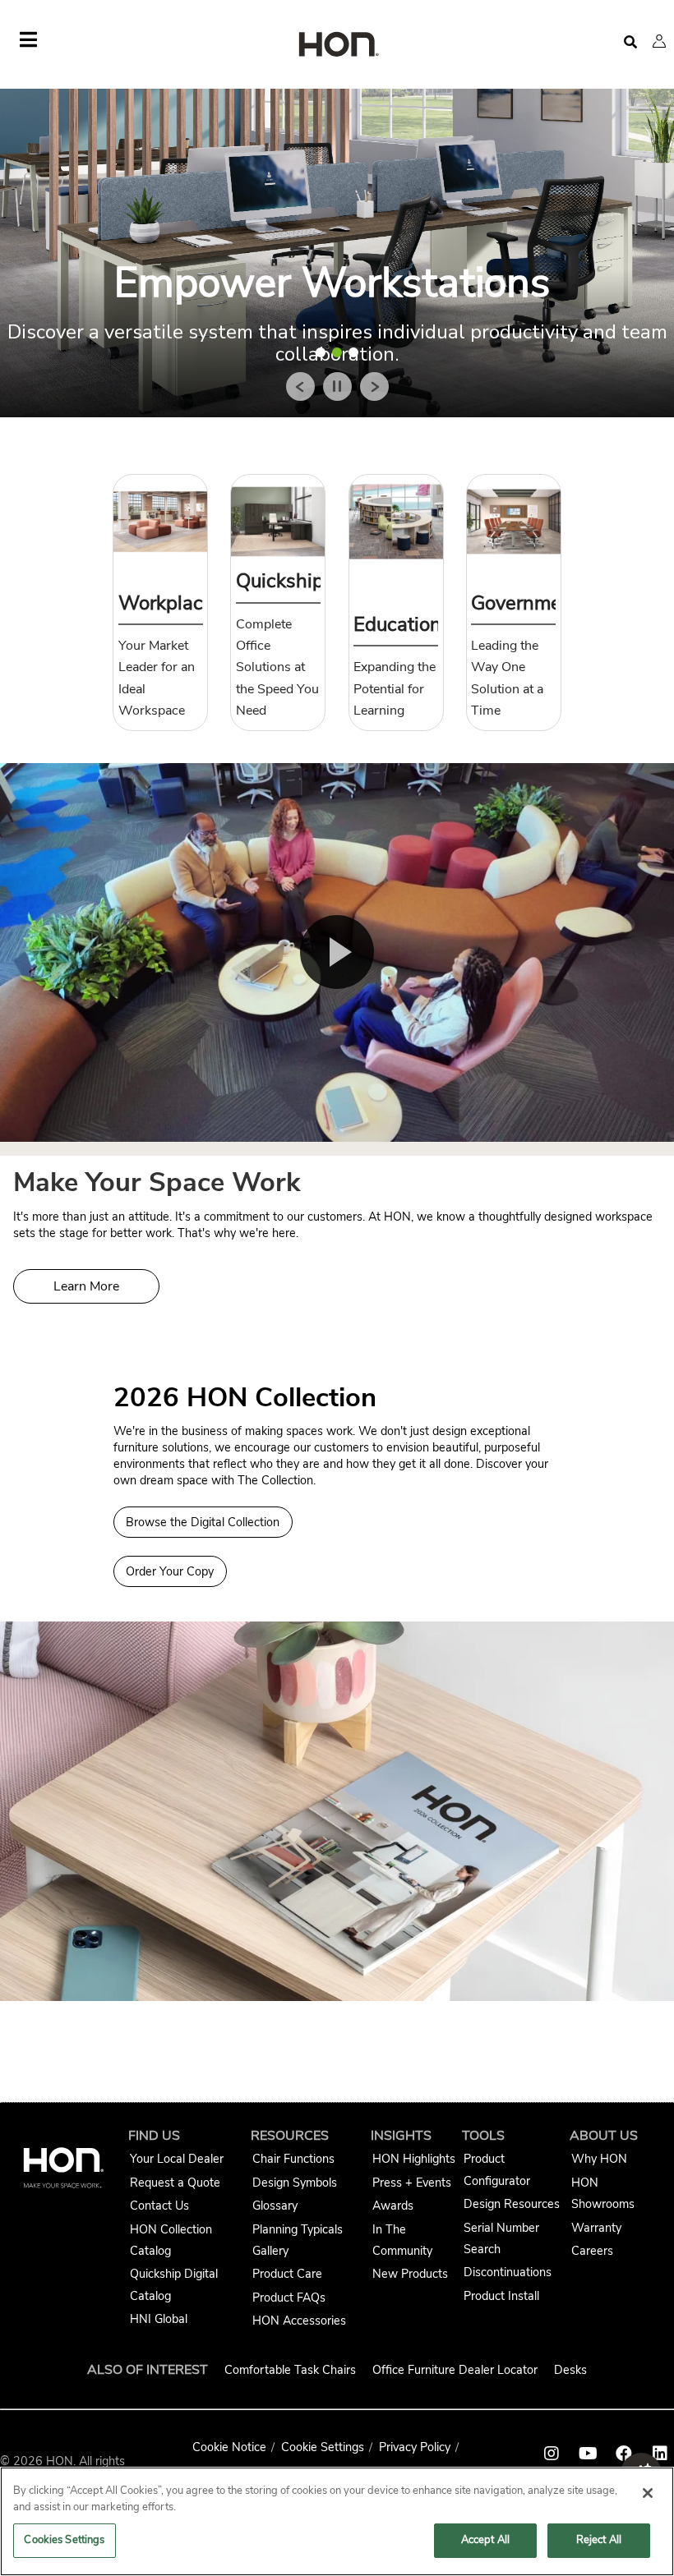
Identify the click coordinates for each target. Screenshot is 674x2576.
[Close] (648, 2493)
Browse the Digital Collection (203, 1522)
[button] (659, 41)
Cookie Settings (323, 2447)
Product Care (287, 2274)
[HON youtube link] (588, 2454)
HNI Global (159, 2319)
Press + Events (412, 2183)
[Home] (337, 46)
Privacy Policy (415, 2447)
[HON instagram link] (552, 2454)
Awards (393, 2206)
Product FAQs (289, 2298)
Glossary (275, 2206)
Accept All (485, 2540)
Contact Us (159, 2206)
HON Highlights (414, 2159)
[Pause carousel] (337, 386)
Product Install (501, 2296)
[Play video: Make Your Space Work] (337, 952)
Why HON (599, 2159)
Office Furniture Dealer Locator (455, 2370)
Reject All (599, 2540)
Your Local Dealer (177, 2159)
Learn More (86, 1286)
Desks (570, 2370)
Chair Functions (293, 2159)
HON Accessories (299, 2321)
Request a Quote (175, 2183)
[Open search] (630, 42)
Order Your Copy (170, 1571)
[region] (337, 2521)
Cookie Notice (229, 2447)
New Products (410, 2274)
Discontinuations (508, 2272)
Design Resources (512, 2204)
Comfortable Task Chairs (290, 2370)
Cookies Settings (64, 2540)
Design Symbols (295, 2183)
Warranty (596, 2228)
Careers (592, 2251)
